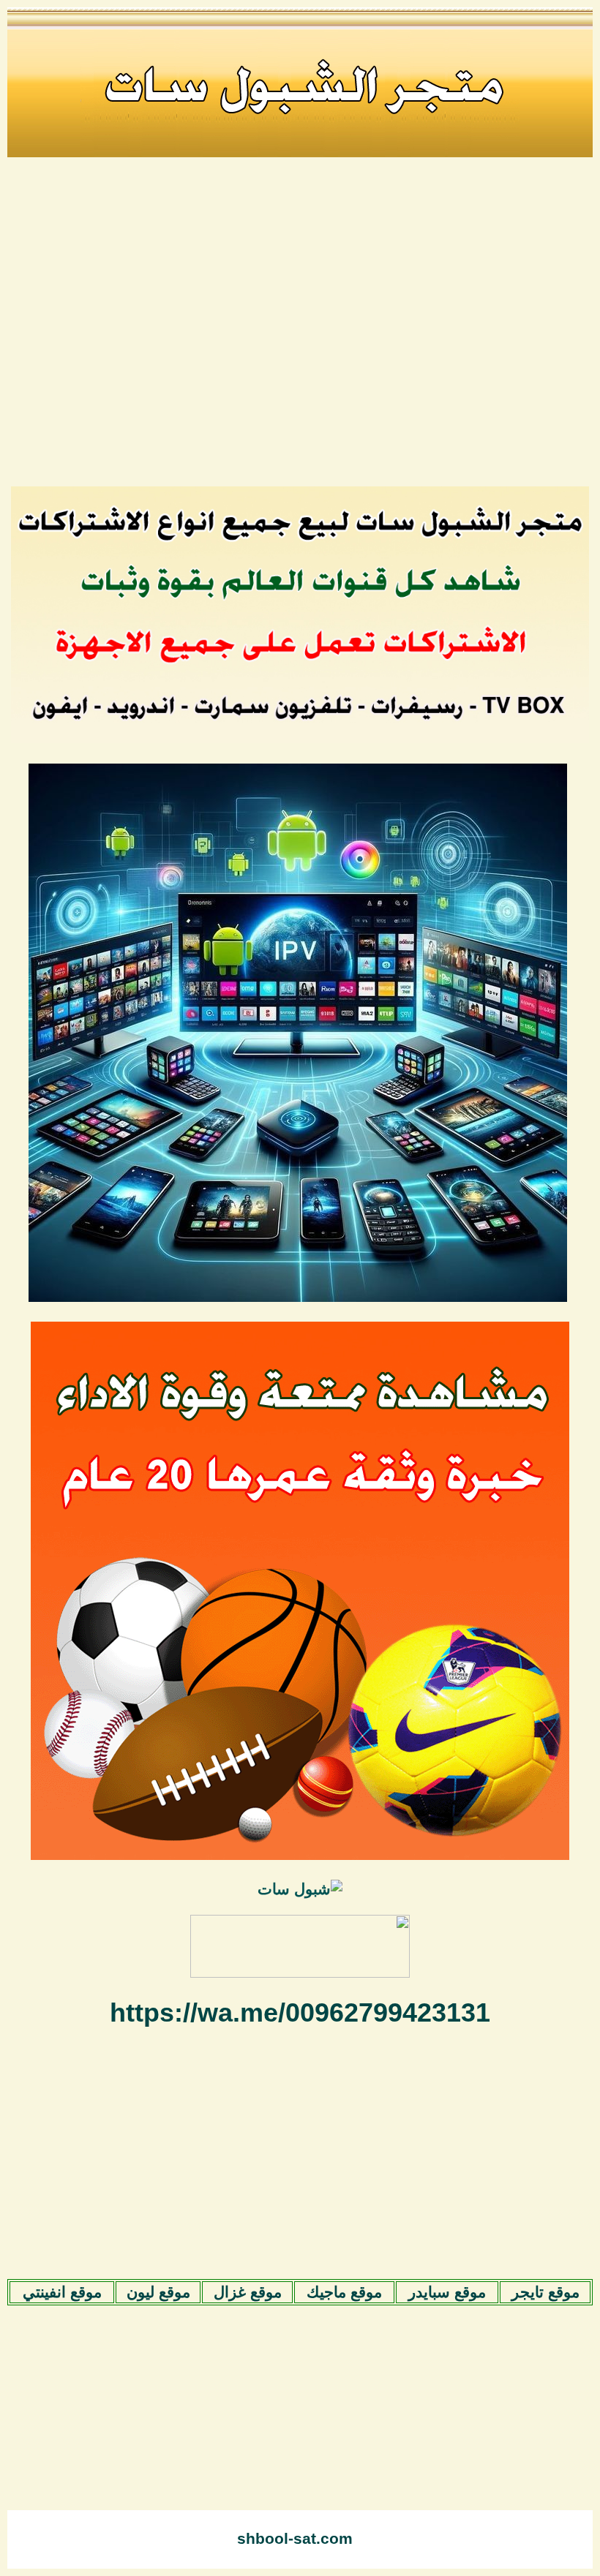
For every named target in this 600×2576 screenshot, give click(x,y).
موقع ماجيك (344, 2292)
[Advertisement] (300, 331)
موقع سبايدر (447, 2292)
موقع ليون (158, 2292)
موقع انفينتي (62, 2292)
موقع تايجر (545, 2292)
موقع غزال (248, 2292)
